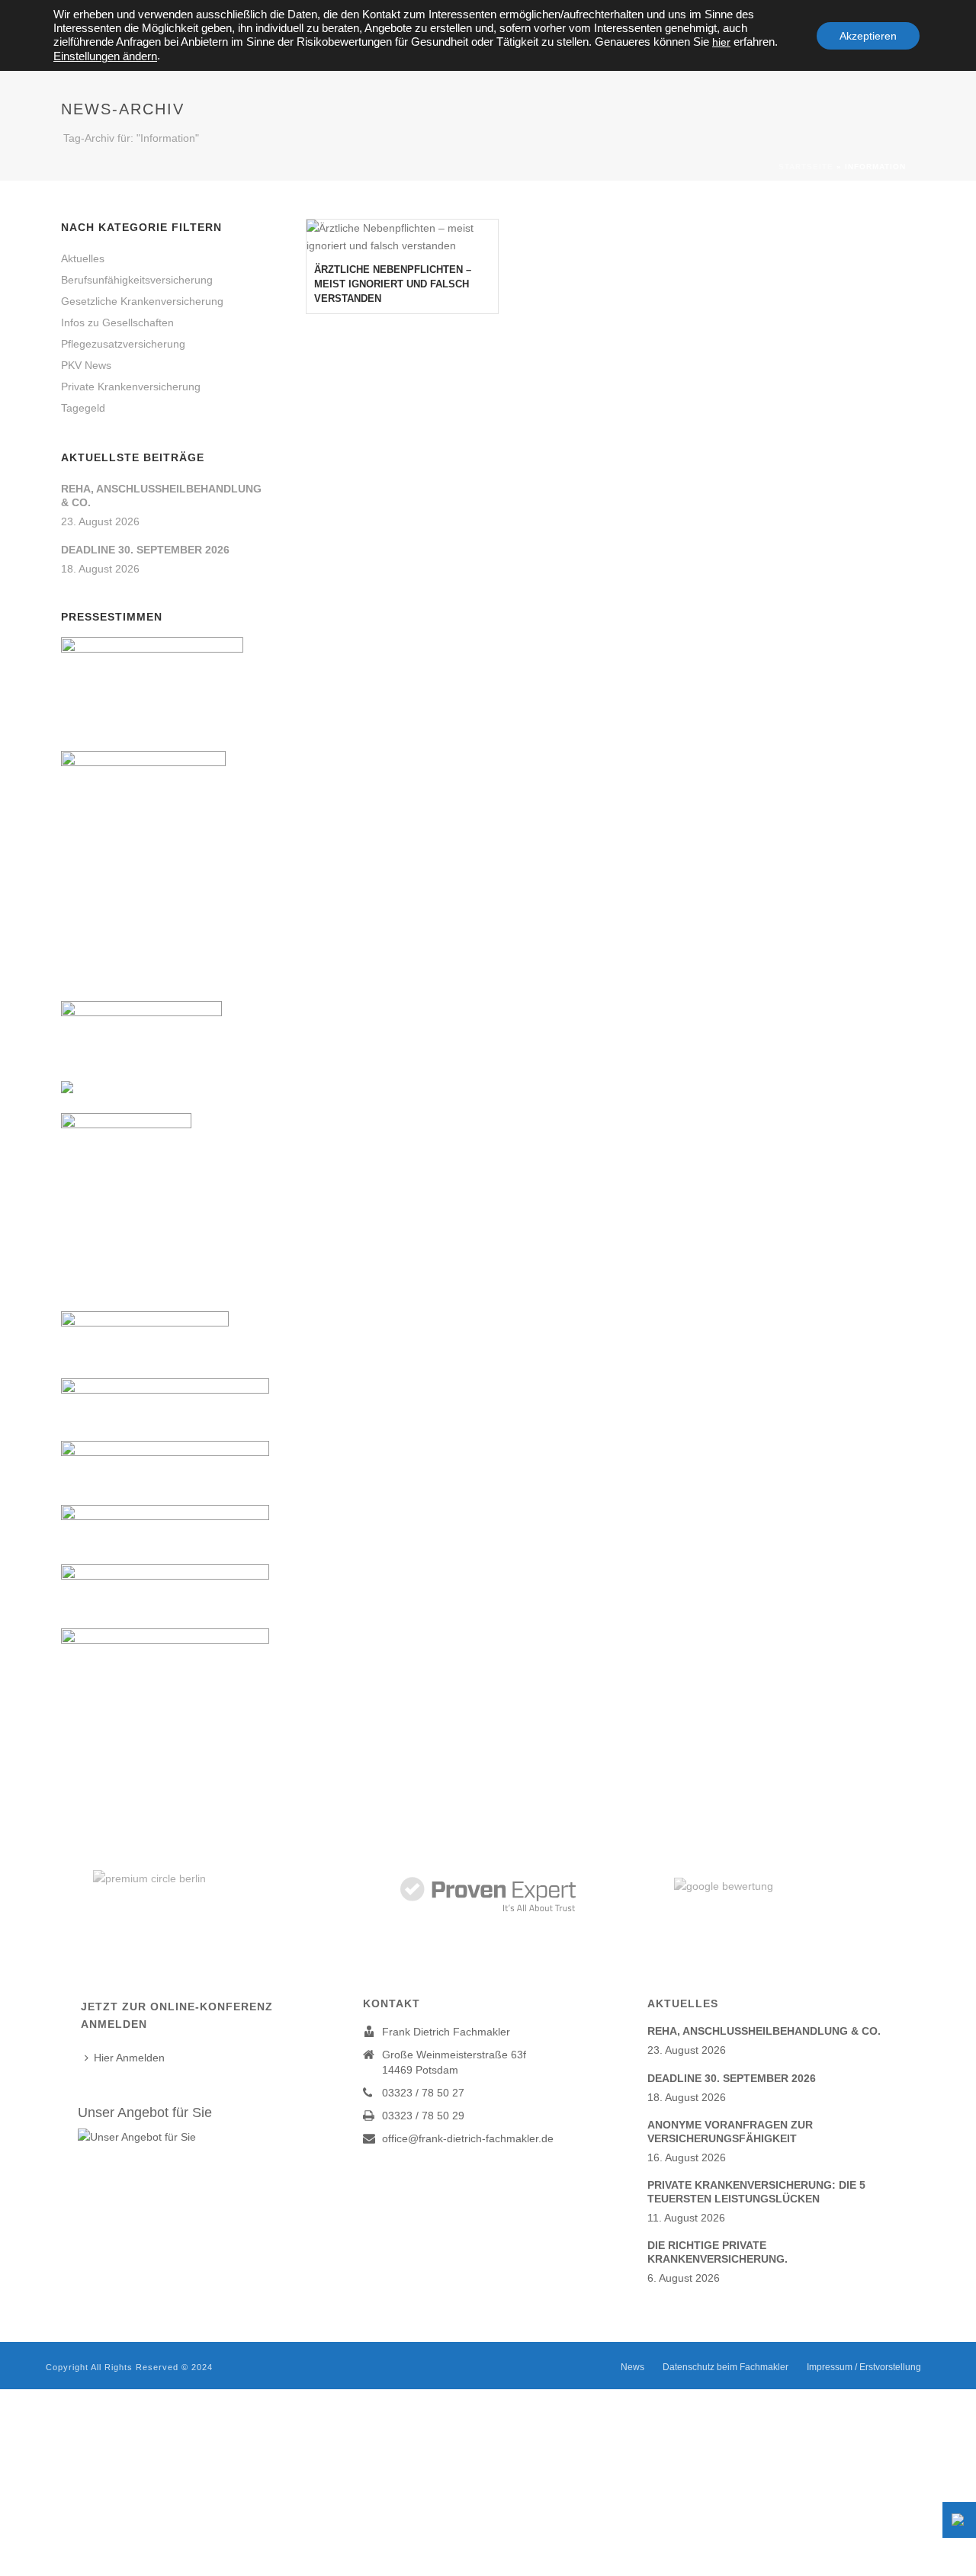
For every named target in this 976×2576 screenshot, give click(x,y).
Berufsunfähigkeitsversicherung (137, 280)
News (632, 2367)
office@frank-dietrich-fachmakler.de (468, 2138)
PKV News (86, 365)
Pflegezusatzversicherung (123, 344)
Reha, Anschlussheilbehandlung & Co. (161, 496)
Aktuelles (83, 258)
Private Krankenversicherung (131, 387)
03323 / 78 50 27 (423, 2093)
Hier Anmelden (129, 2058)
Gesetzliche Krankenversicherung (142, 301)
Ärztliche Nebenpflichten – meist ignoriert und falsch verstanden (393, 284)
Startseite (806, 167)
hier (721, 42)
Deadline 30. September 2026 (145, 550)
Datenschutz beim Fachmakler (726, 2367)
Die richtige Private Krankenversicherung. (718, 2252)
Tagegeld (83, 408)
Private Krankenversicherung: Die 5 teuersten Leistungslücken (756, 2192)
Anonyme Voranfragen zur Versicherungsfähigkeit (730, 2132)
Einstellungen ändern (105, 56)
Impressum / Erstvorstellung (864, 2367)
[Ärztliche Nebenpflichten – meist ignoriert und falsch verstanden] (402, 237)
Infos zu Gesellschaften (117, 322)
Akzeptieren (868, 36)
